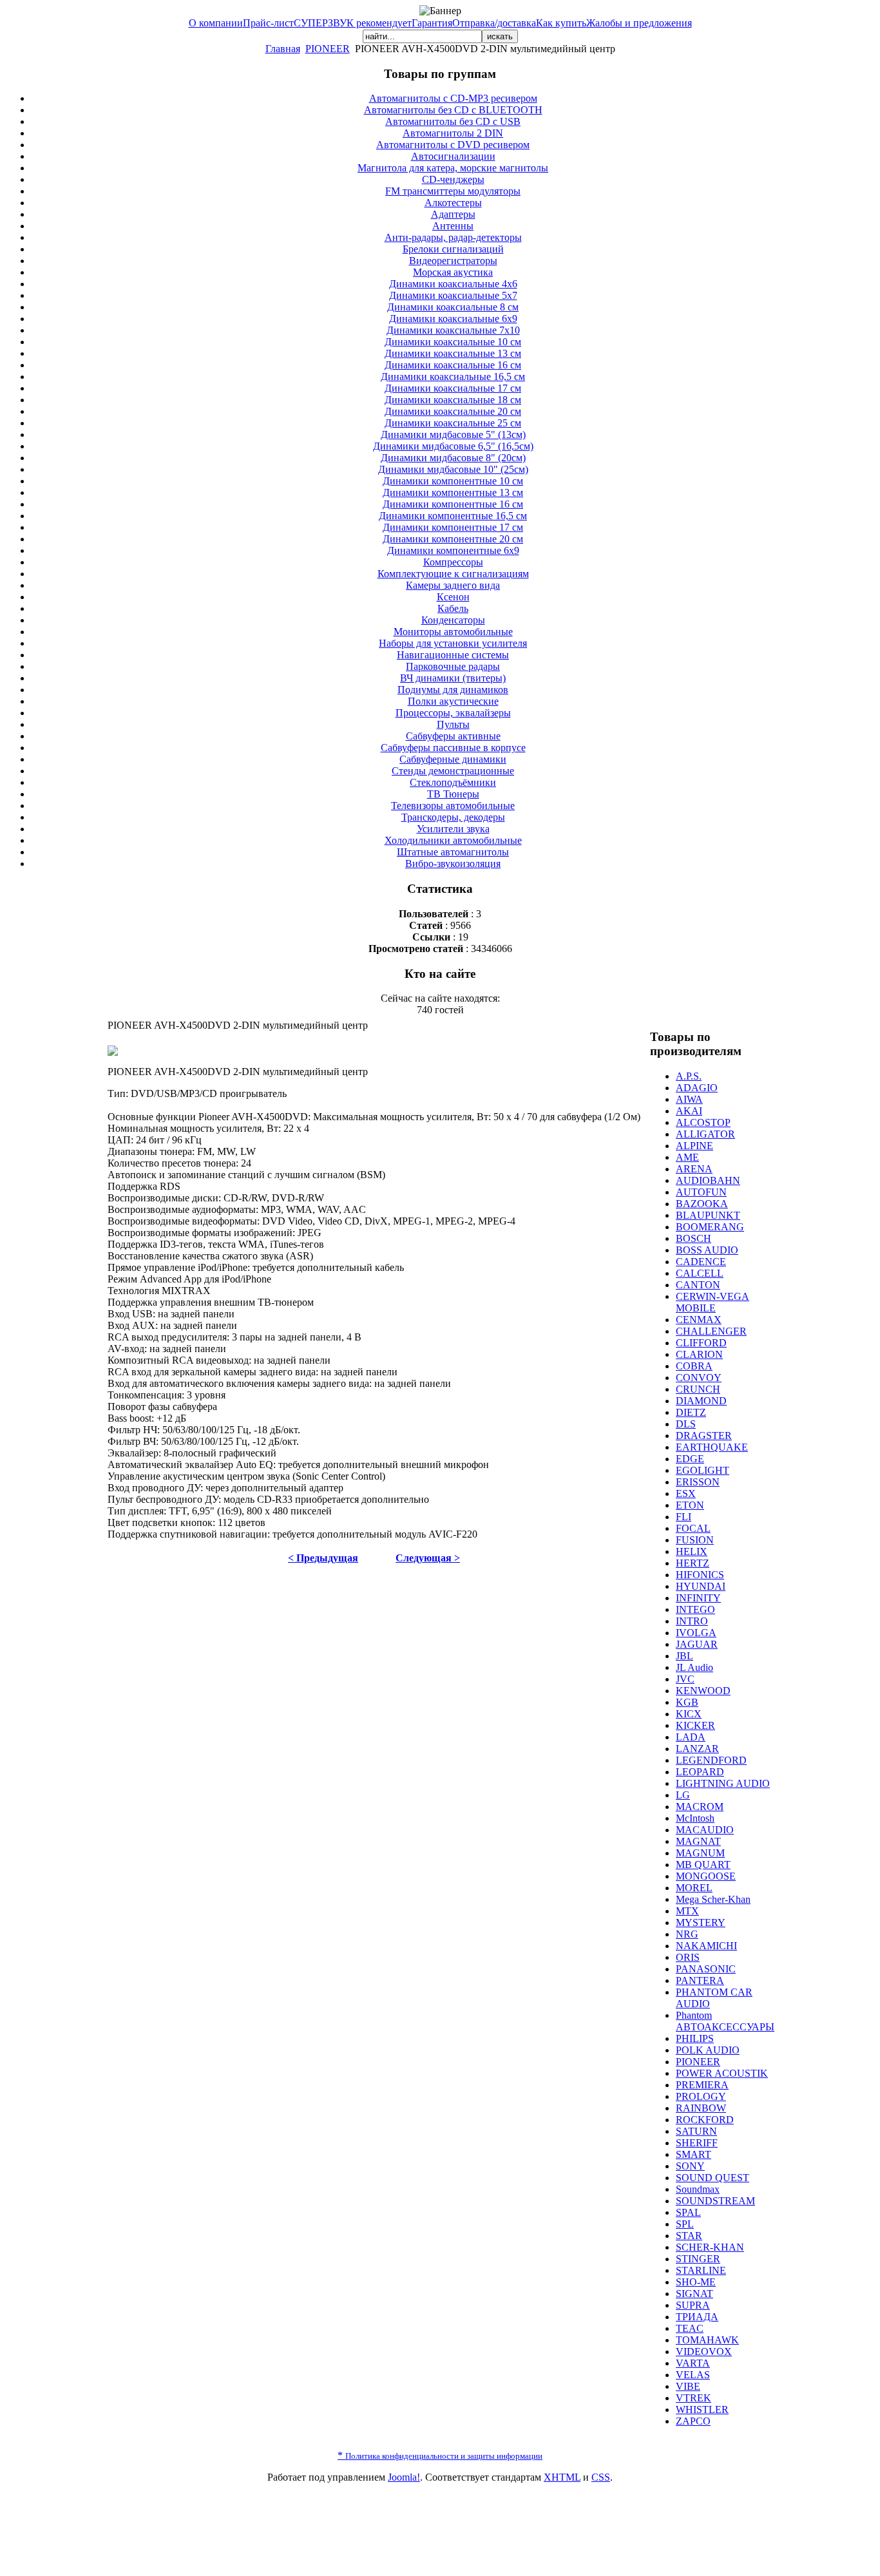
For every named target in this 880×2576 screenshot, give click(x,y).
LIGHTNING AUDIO (723, 1783)
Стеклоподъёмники (453, 782)
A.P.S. (689, 1076)
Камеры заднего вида (453, 585)
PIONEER (328, 49)
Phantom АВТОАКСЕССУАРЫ (725, 2021)
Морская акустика (453, 272)
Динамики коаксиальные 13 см (453, 353)
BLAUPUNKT (708, 1215)
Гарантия (432, 23)
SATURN (696, 2131)
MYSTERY (701, 1922)
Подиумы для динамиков (453, 690)
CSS (601, 2477)
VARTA (693, 2363)
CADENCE (701, 1262)
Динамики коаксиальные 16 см (453, 365)
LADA (691, 1737)
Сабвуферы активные (453, 736)
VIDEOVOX (704, 2352)
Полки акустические (453, 701)
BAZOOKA (702, 1204)
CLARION (699, 1354)
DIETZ (691, 1412)
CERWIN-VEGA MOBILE (713, 1302)
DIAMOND (701, 1401)
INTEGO (695, 1609)
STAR (689, 2236)
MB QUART (703, 1865)
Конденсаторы (453, 620)
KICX (689, 1714)
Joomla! (404, 2477)
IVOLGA (696, 1633)
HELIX (692, 1551)
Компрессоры (453, 562)
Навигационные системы (453, 655)
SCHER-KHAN (710, 2247)
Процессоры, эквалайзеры (453, 713)
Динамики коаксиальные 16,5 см (453, 377)
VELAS (693, 2375)
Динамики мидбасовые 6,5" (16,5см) (453, 446)
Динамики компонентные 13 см (453, 492)
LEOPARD (700, 1772)
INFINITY (698, 1598)
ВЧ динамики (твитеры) (453, 678)
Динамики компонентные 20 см (453, 539)
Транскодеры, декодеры (453, 817)
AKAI (689, 1111)
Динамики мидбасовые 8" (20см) (453, 458)
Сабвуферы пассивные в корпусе (453, 748)
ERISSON (698, 1482)
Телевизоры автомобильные (453, 806)
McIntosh (695, 1818)
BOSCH (693, 1238)
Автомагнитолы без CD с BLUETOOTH (453, 110)
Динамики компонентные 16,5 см (453, 516)
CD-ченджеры (453, 179)
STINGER (698, 2259)
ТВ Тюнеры (453, 794)
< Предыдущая (323, 1558)
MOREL (694, 1888)
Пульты (453, 724)
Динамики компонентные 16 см (453, 504)
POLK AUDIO (708, 2050)
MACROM (700, 1807)
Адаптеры (453, 214)
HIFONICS (700, 1575)
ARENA (694, 1169)
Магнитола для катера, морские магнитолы (453, 168)
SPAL (688, 2212)
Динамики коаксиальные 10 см (453, 342)
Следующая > (428, 1558)
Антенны (453, 226)
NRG (687, 1934)
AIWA (689, 1099)
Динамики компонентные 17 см (453, 527)
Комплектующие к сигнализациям (453, 574)
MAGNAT (698, 1841)
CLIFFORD (701, 1343)
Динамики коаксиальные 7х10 (453, 330)
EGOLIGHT (703, 1470)
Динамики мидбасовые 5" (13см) (453, 434)
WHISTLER (702, 2409)
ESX (686, 1493)
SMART (693, 2154)
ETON (690, 1505)
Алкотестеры (453, 203)
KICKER (695, 1725)
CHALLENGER (711, 1331)
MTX (687, 1911)
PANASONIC (706, 1969)
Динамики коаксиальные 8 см (453, 307)
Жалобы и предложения (639, 23)
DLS (686, 1424)
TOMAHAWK (707, 2340)
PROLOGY (701, 2096)
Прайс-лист (268, 23)
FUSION (695, 1540)
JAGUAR (697, 1644)
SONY (690, 2166)
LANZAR (697, 1749)
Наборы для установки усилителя (453, 643)
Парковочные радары (453, 666)
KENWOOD (703, 1691)
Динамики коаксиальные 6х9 (453, 319)
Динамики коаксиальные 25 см (453, 423)
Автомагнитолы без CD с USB (453, 121)
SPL (685, 2224)
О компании (216, 23)
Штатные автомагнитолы (453, 852)
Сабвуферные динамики (453, 759)
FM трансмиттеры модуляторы (453, 191)
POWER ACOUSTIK (722, 2073)
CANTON (698, 1285)
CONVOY (699, 1378)
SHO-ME (696, 2282)
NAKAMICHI (706, 1946)
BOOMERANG (710, 1227)
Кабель (453, 608)
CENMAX (699, 1320)
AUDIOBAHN (708, 1180)
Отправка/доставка (494, 23)
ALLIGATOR (705, 1134)
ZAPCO (693, 2421)
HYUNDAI (701, 1586)
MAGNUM (700, 1853)
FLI (684, 1517)
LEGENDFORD (711, 1760)
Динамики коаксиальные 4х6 (453, 284)
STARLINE (701, 2270)
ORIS (688, 1957)
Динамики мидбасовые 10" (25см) (453, 469)
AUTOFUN (701, 1192)
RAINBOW (701, 2108)
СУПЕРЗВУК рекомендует (353, 23)
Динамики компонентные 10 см (453, 481)
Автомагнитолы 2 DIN (453, 133)
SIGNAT (694, 2294)
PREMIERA (702, 2085)
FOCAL (693, 1528)
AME (687, 1157)
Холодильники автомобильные (453, 840)
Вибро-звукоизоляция (453, 863)
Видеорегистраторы (453, 261)
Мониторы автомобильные (453, 632)
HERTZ (693, 1563)
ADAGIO (697, 1088)
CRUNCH (698, 1389)
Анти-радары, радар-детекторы (453, 237)
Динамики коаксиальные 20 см (453, 411)
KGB (687, 1702)
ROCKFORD (705, 2120)
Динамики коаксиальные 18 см (453, 400)
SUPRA (693, 2305)
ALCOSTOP (703, 1122)
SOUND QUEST (713, 2178)
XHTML (562, 2477)
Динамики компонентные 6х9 (453, 550)
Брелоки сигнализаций (453, 249)
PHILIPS (695, 2038)
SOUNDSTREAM (715, 2201)
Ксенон (453, 597)
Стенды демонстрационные (453, 771)
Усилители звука (453, 829)
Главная (283, 49)
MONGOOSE (706, 1876)
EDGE (690, 1459)
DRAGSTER (704, 1436)
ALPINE (694, 1146)
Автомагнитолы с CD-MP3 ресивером (453, 98)
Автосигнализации (453, 156)
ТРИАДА (697, 2317)
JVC (685, 1679)
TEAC (690, 2328)
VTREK (693, 2398)
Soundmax (698, 2189)
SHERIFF (697, 2143)
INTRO (692, 1621)
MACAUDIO (705, 1830)
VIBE (688, 2386)
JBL (684, 1656)
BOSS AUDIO (707, 1250)
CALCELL (700, 1273)
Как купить (561, 23)
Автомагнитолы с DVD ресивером (453, 145)
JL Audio (694, 1667)
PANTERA (700, 1980)
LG (683, 1795)
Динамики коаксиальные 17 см (453, 388)
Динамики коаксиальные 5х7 (453, 295)
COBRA (694, 1366)
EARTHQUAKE (712, 1447)
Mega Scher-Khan (713, 1899)
